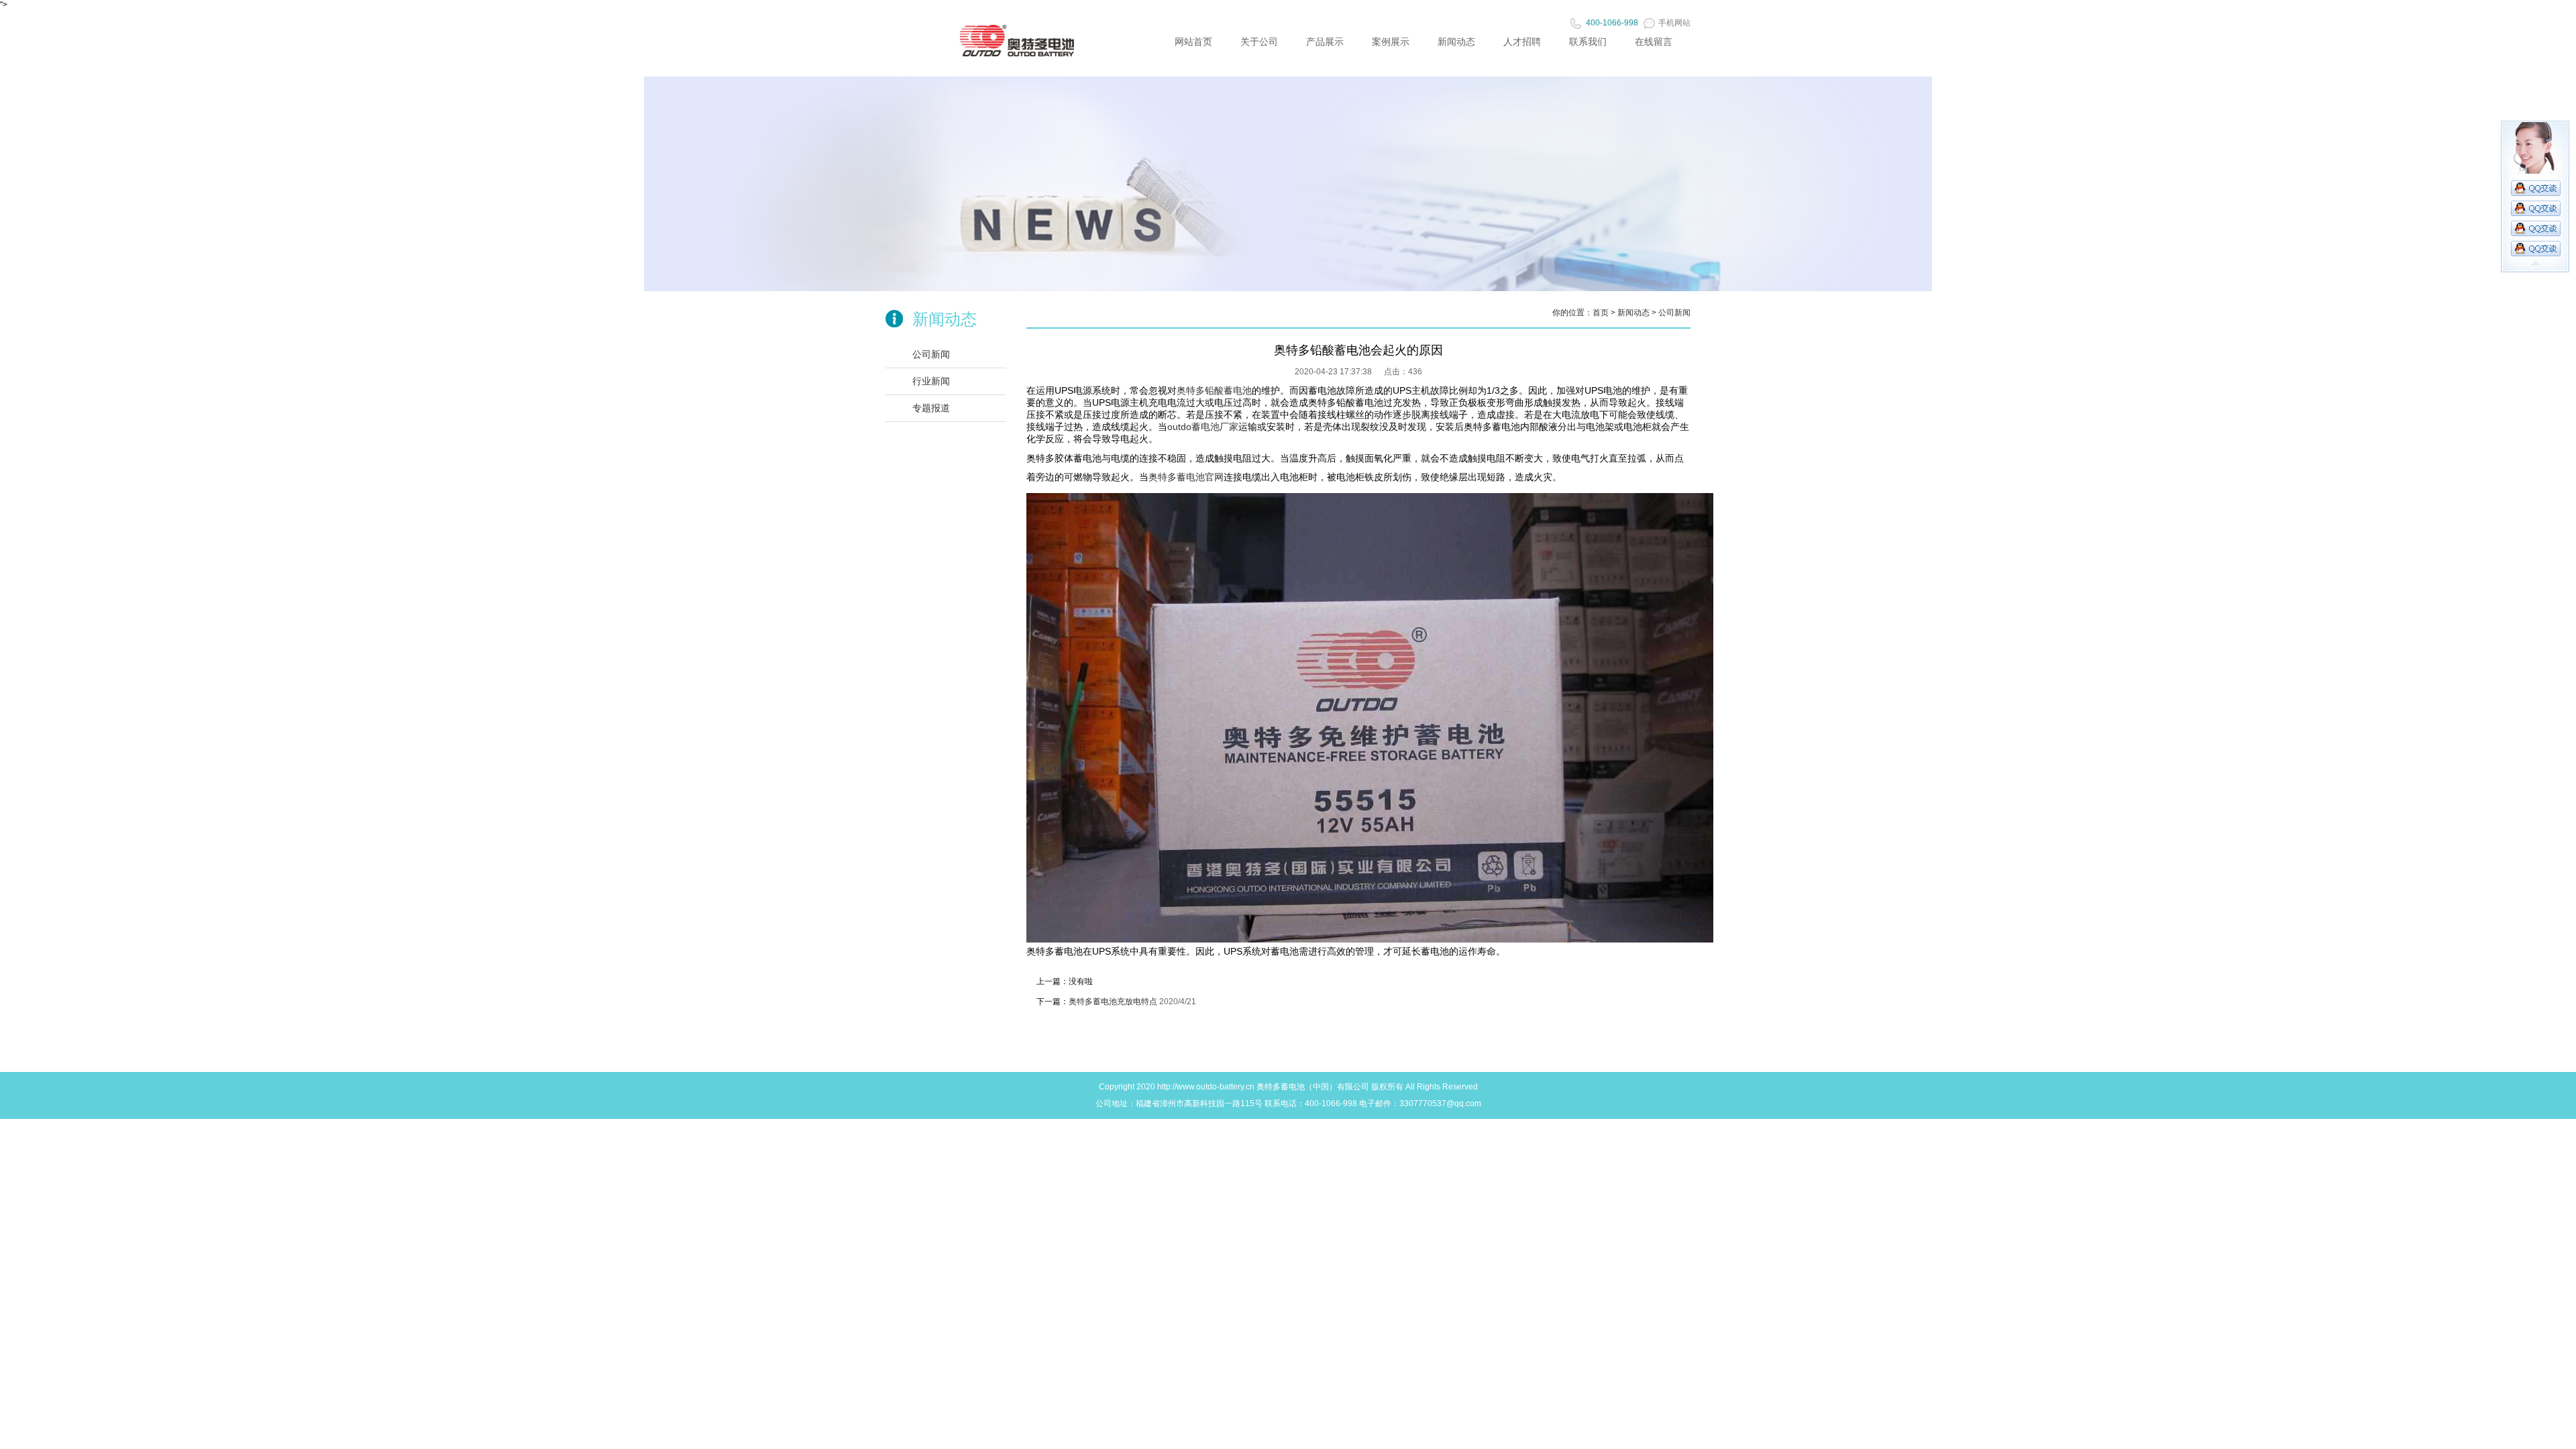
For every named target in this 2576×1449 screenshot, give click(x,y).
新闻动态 (1456, 42)
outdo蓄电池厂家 (1203, 427)
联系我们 (1588, 42)
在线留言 (1654, 42)
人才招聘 (1522, 42)
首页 (1601, 313)
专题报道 (931, 408)
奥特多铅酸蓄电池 (1214, 390)
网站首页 (1193, 42)
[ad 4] (1288, 288)
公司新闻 (931, 354)
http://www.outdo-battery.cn (1206, 1087)
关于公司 (1259, 42)
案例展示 (1391, 42)
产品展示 (1325, 42)
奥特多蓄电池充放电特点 (1113, 1002)
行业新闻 (931, 381)
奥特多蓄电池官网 (1186, 477)
